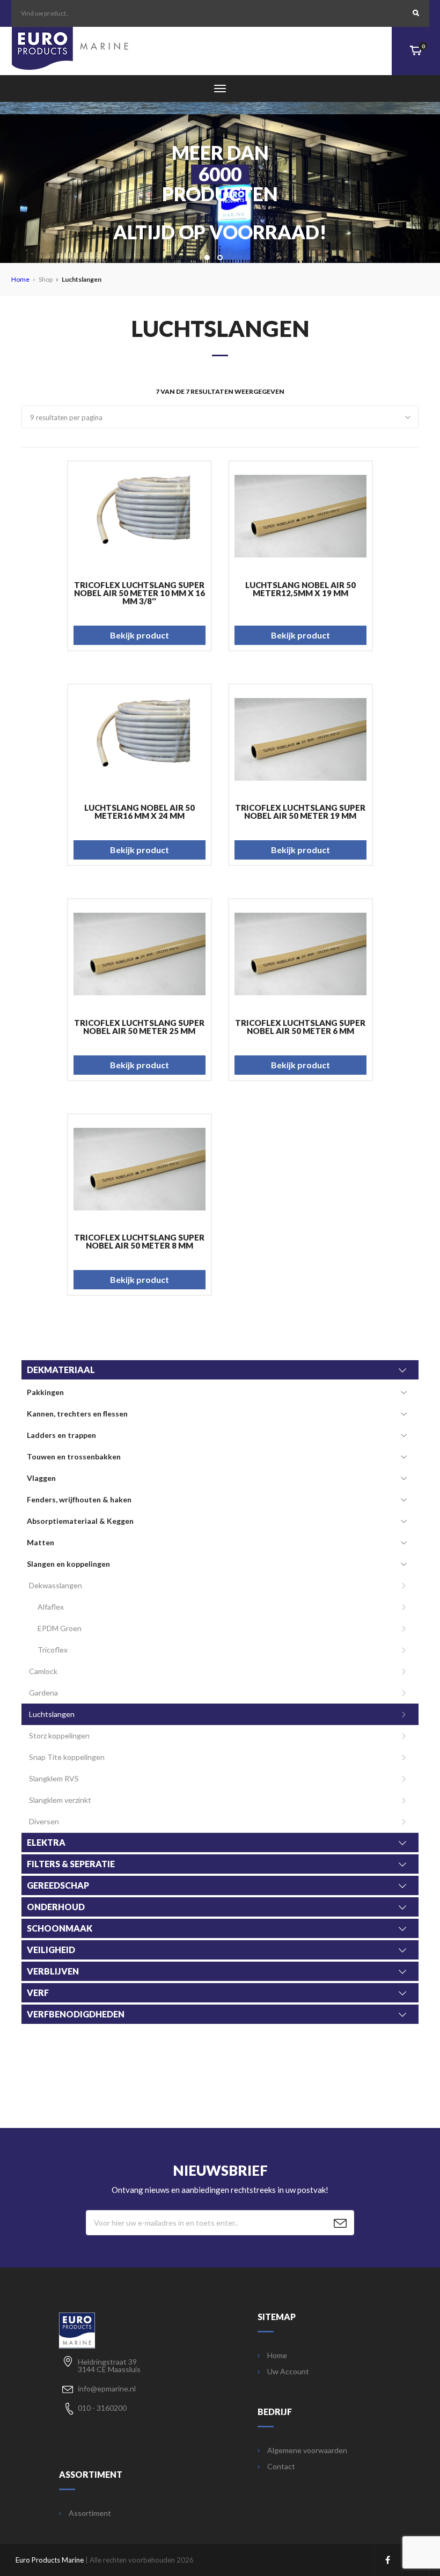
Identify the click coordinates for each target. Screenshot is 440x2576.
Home (20, 279)
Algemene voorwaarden (307, 2450)
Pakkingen (45, 1392)
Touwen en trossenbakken (74, 1456)
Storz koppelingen (59, 1735)
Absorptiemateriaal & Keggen (80, 1521)
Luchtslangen (52, 1714)
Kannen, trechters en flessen (77, 1414)
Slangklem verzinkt (60, 1800)
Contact (281, 2467)
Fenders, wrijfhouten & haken (79, 1499)
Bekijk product (140, 635)
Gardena (43, 1693)
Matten (41, 1542)
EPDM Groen (60, 1628)
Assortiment (90, 2513)
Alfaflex (51, 1607)
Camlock (43, 1671)
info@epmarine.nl (107, 2388)
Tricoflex (53, 1650)
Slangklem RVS (54, 1778)
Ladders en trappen (61, 1435)
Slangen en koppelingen (68, 1564)
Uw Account (288, 2372)
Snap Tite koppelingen (67, 1757)
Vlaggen (41, 1478)
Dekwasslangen (56, 1585)
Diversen (44, 1821)
